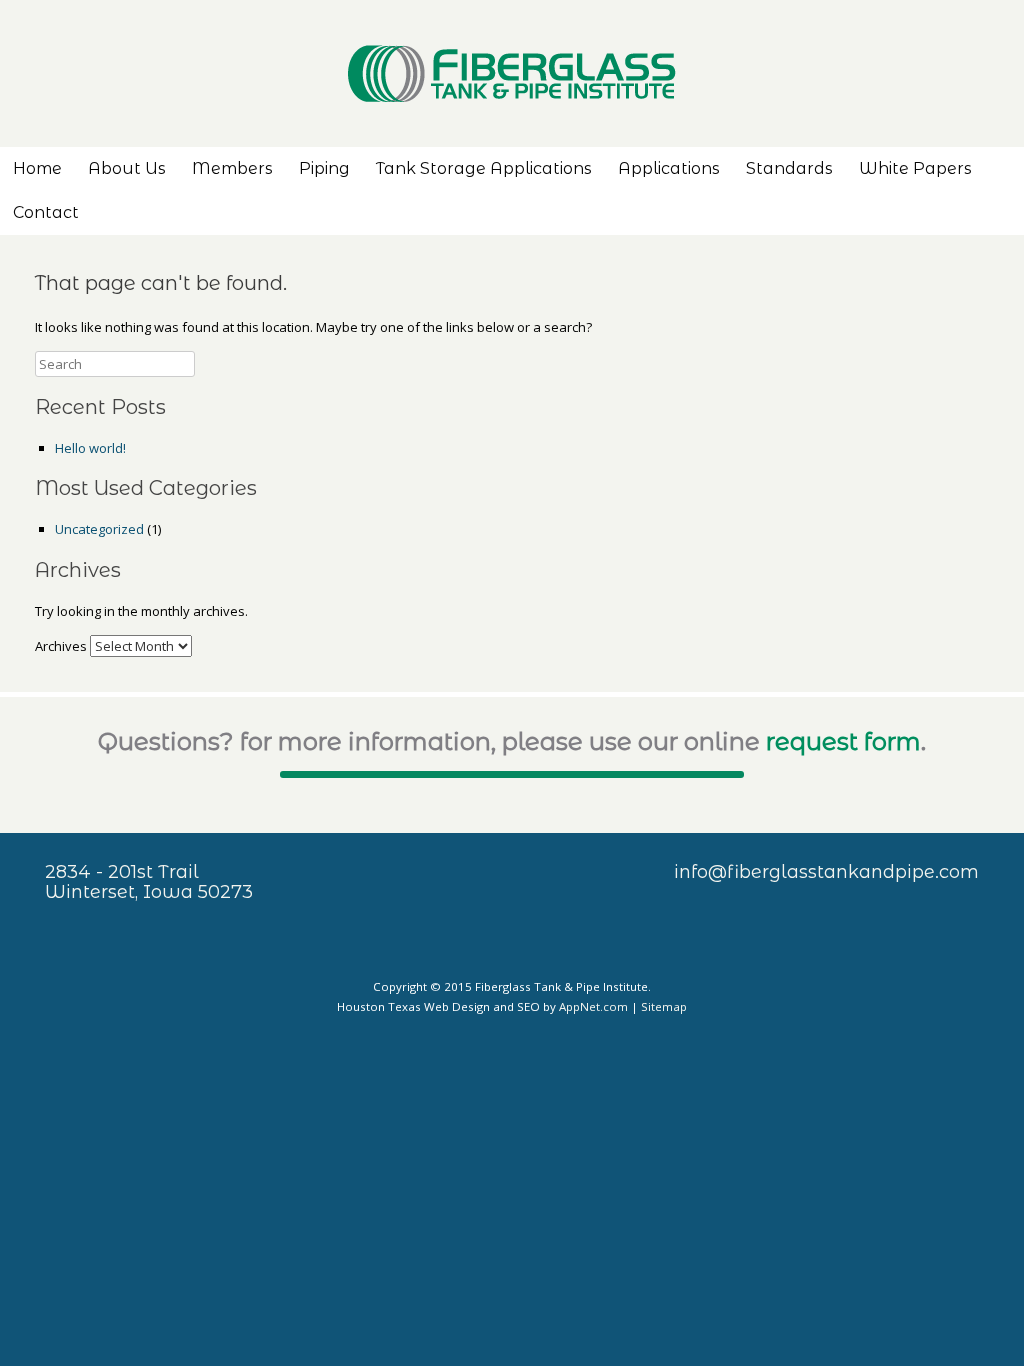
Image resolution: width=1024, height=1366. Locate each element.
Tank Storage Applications (484, 168)
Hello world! (90, 448)
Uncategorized (99, 529)
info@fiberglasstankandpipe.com (826, 872)
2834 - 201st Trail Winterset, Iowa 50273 (149, 882)
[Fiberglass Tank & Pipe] (512, 73)
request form (843, 741)
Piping (324, 168)
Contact (46, 212)
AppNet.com (593, 1006)
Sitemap (664, 1006)
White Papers (915, 168)
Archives (61, 646)
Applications (669, 168)
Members (232, 168)
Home (37, 168)
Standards (789, 168)
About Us (127, 168)
